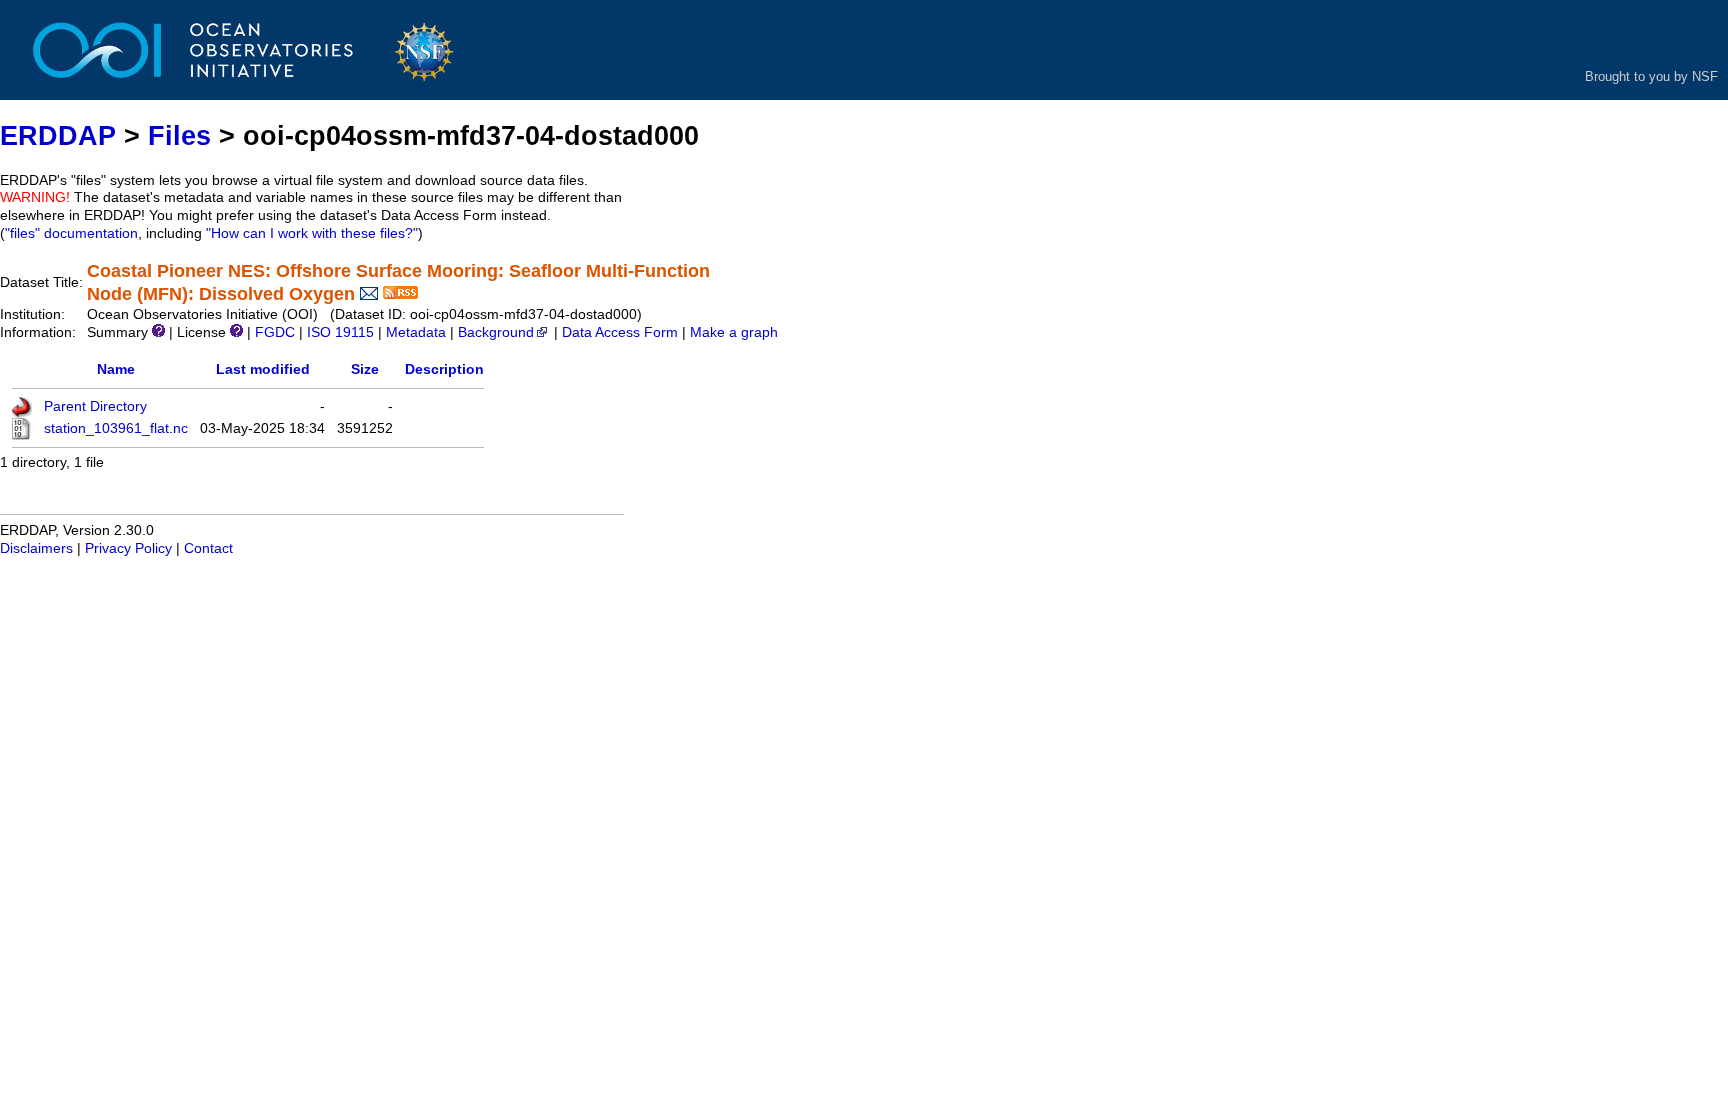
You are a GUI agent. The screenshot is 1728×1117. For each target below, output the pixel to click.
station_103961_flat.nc (116, 428)
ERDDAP (58, 135)
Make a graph (734, 332)
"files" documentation (71, 233)
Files (179, 135)
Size (365, 369)
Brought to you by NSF (1651, 76)
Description (444, 369)
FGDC (275, 332)
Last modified (263, 369)
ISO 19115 (340, 332)
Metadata (416, 332)
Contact (208, 548)
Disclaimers (36, 548)
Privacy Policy (128, 548)
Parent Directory (95, 406)
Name (116, 369)
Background (496, 332)
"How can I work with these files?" (312, 233)
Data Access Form (620, 332)
